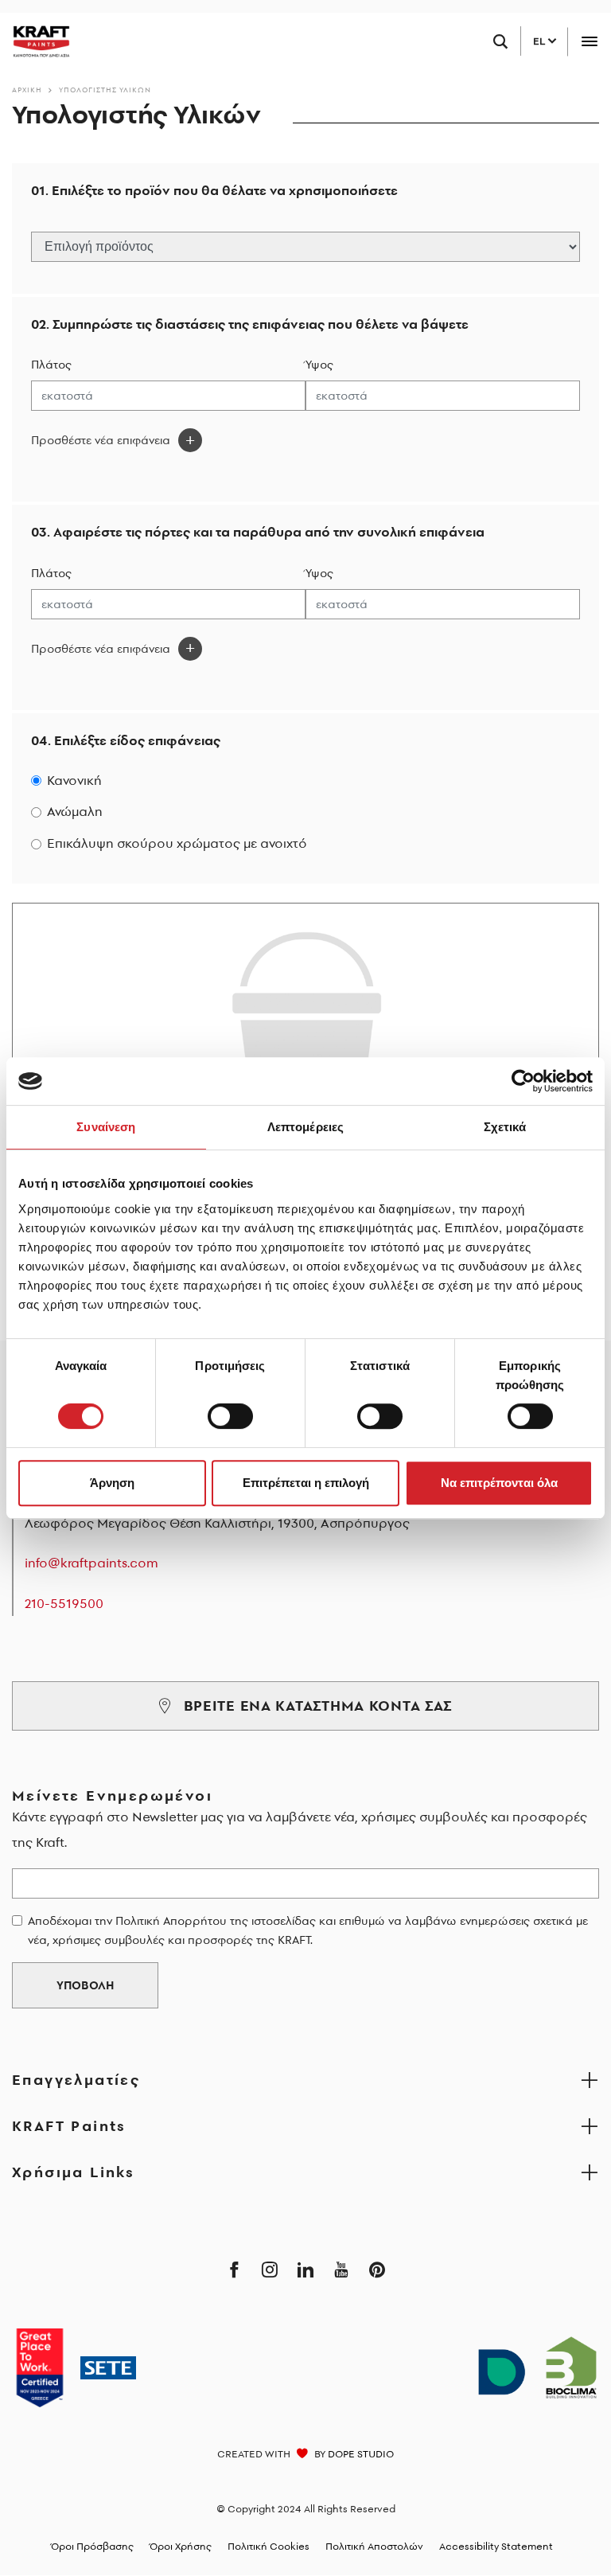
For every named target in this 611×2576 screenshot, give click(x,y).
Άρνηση (112, 1483)
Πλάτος (51, 365)
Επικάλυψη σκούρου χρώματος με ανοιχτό (177, 843)
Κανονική (74, 781)
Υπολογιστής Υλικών (105, 90)
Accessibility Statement (496, 2546)
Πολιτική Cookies (269, 2546)
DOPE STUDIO (361, 2454)
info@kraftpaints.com (91, 1563)
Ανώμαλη (75, 812)
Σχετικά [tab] (505, 1127)
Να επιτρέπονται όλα (499, 1483)
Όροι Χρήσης (181, 2546)
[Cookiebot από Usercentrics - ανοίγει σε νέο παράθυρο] (523, 1081)
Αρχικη (27, 90)
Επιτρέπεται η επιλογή (306, 1483)
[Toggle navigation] (589, 42)
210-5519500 (64, 1603)
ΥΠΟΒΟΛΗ (85, 1985)
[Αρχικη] (35, 41)
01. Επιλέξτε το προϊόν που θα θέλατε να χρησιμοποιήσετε (214, 191)
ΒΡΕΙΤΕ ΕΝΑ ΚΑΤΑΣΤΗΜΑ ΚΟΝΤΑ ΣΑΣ (318, 1706)
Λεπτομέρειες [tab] (305, 1127)
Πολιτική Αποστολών (374, 2546)
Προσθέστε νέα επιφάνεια (101, 440)
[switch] (230, 1416)
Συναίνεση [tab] (106, 1127)
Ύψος (319, 365)
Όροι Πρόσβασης (92, 2546)
